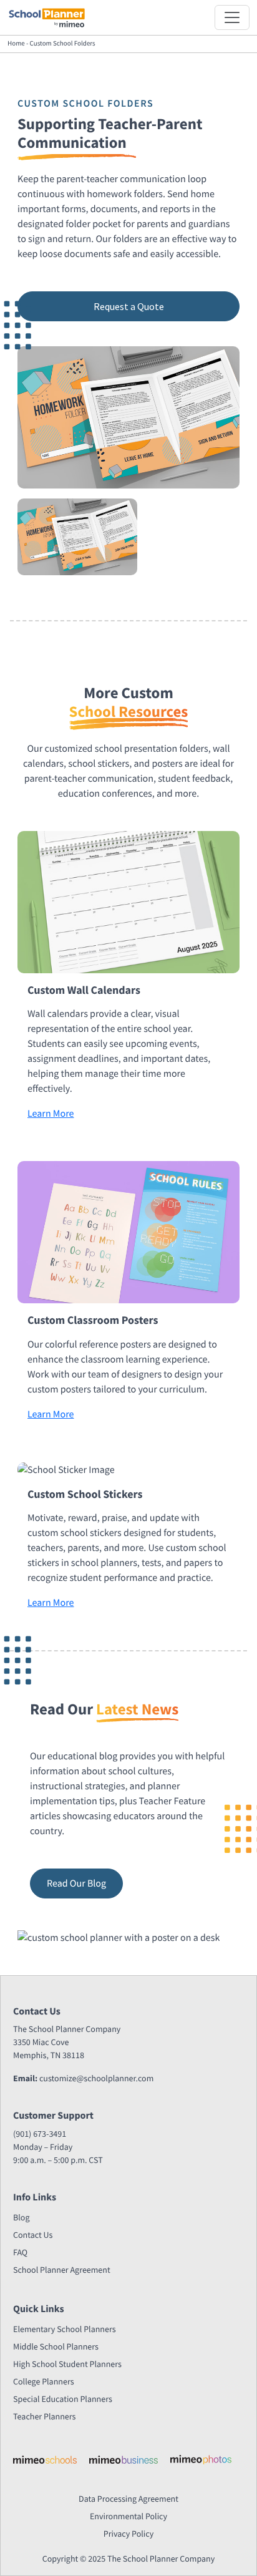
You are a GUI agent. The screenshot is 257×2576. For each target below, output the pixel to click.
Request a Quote (129, 306)
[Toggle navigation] (232, 17)
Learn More (51, 1114)
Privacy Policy (129, 2534)
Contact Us (33, 2235)
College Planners (44, 2381)
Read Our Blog (76, 1883)
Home (16, 44)
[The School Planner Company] (47, 17)
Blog (21, 2217)
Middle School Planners (56, 2346)
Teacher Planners (44, 2416)
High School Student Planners (67, 2364)
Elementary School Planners (65, 2329)
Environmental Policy (128, 2516)
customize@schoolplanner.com (96, 2078)
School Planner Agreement (62, 2270)
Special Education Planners (63, 2399)
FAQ (20, 2252)
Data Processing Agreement (128, 2499)
